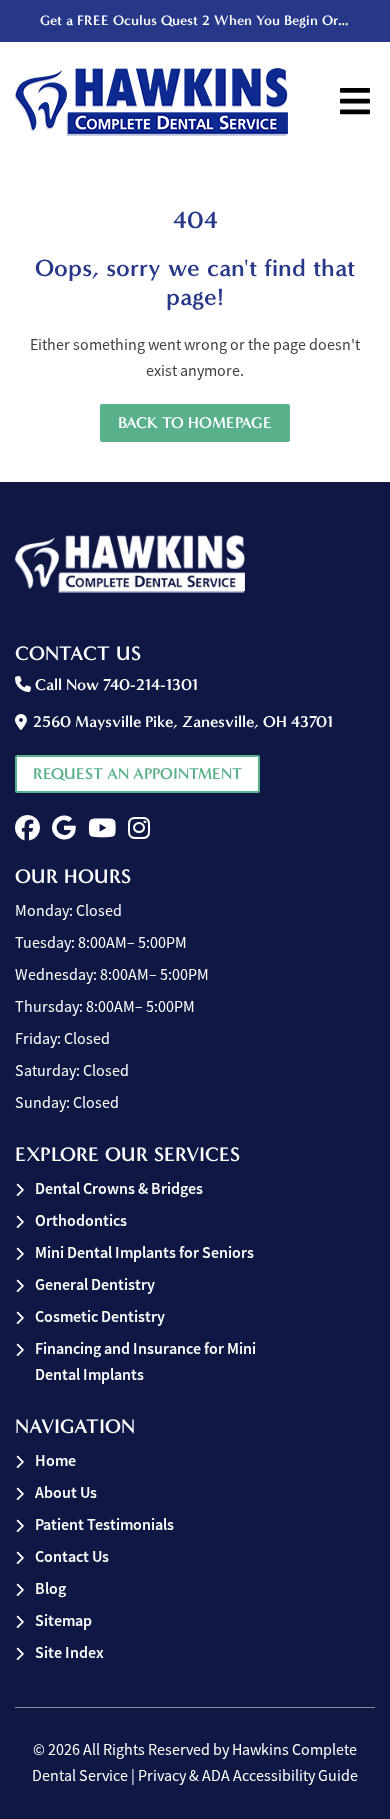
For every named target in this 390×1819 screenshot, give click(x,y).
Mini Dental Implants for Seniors (144, 1252)
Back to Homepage (195, 422)
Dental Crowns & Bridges (119, 1188)
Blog (50, 1588)
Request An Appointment (137, 773)
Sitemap (63, 1620)
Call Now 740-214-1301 (114, 684)
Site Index (69, 1652)
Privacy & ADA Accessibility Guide (248, 1776)
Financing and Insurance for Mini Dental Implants (145, 1361)
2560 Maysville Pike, (183, 721)
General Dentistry (95, 1284)
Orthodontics (81, 1220)
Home (55, 1460)
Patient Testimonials (104, 1524)
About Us (66, 1492)
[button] (27, 828)
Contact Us (72, 1556)
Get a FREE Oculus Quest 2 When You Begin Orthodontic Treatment (197, 20)
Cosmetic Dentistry (100, 1316)
